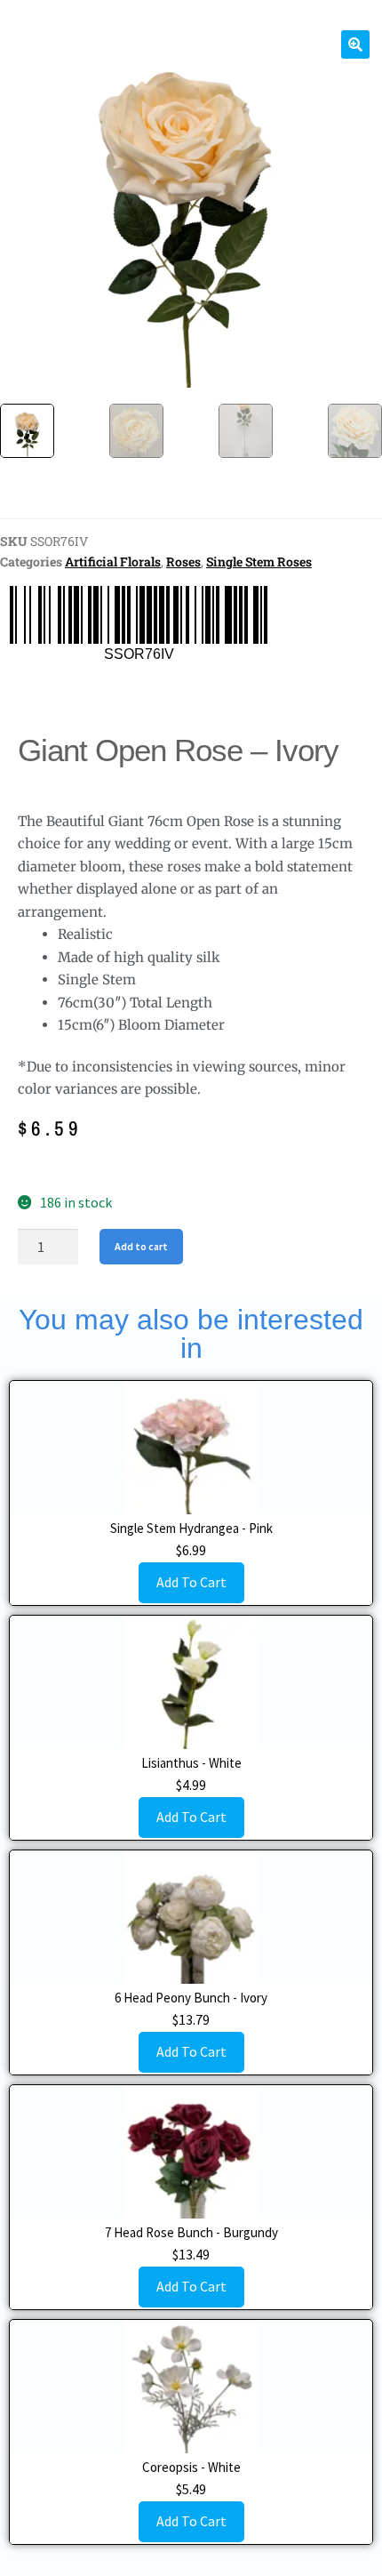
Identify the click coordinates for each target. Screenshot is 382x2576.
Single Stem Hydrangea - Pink (191, 1528)
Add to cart (141, 1246)
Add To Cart (191, 1582)
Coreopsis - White (191, 2467)
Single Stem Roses (259, 562)
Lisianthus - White (191, 1763)
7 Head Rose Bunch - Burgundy (191, 2232)
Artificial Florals (113, 562)
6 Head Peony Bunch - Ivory (191, 1998)
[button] (355, 44)
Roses (183, 562)
